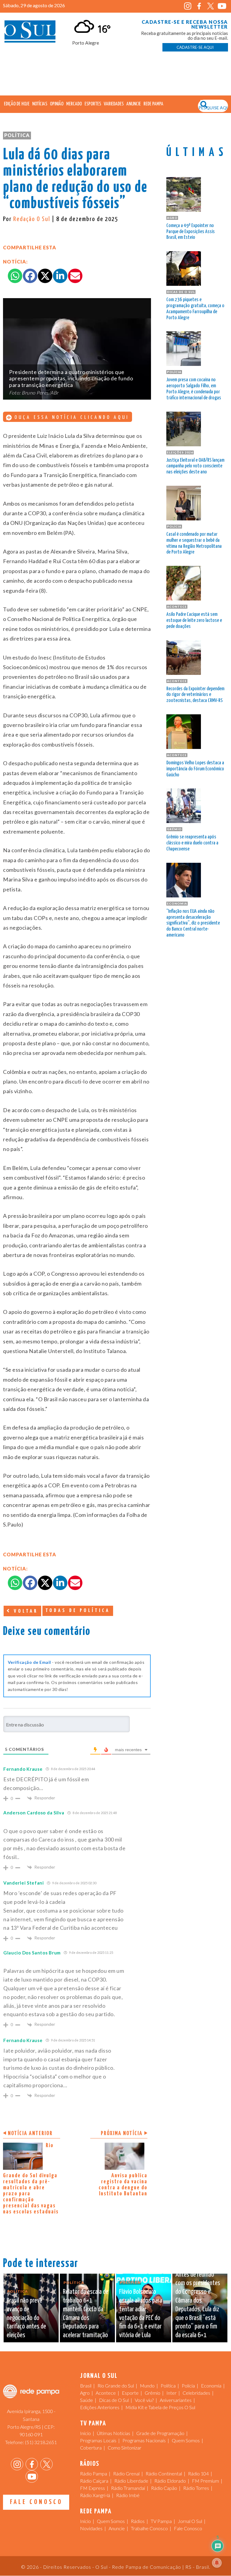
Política (17, 135)
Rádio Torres (196, 2488)
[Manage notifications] (217, 2563)
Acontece (106, 2393)
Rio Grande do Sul (116, 2386)
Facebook (199, 6)
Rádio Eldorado (170, 2481)
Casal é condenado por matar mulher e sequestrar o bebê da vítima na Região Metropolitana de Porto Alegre (194, 543)
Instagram (188, 6)
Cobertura (91, 2448)
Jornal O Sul (30, 33)
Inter (171, 2393)
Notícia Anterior (30, 2133)
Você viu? (144, 2400)
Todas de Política (78, 1611)
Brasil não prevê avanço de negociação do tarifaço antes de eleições (26, 2318)
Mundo (147, 2386)
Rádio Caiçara (94, 2481)
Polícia (188, 2386)
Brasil (86, 2386)
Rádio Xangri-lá (95, 2495)
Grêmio (152, 2393)
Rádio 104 (198, 2473)
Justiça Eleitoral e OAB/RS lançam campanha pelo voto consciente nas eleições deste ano (195, 466)
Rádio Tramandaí (128, 2488)
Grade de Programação (160, 2433)
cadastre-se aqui (195, 47)
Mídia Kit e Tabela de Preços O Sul (160, 2407)
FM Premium (205, 2481)
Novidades (91, 2528)
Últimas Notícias (114, 2433)
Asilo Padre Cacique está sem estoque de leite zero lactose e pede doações (194, 621)
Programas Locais (98, 2440)
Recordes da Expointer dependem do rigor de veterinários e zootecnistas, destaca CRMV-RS (195, 695)
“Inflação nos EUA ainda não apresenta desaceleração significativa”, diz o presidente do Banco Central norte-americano (193, 923)
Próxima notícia (122, 2133)
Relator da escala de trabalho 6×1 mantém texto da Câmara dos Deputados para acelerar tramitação (86, 2314)
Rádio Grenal (126, 2473)
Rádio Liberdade (131, 2481)
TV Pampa (161, 2521)
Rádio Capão (164, 2488)
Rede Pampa (153, 104)
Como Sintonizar (125, 2448)
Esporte (130, 2393)
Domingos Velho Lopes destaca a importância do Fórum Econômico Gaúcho (195, 769)
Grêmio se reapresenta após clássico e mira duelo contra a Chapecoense (192, 843)
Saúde (86, 2400)
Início (85, 2433)
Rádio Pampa (94, 2473)
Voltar (25, 1611)
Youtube (222, 6)
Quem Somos (186, 2440)
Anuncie (134, 104)
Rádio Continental (164, 2473)
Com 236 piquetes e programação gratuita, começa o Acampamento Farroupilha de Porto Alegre (195, 309)
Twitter (211, 6)
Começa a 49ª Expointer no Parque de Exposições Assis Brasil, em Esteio (191, 232)
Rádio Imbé (128, 2495)
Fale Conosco (36, 2502)
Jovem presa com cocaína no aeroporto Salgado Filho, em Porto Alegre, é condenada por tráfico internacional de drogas (194, 389)
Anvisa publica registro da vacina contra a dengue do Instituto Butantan (123, 2185)
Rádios (138, 2521)
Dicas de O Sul (114, 2400)
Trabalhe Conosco (149, 2528)
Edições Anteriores (100, 2407)
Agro (85, 2393)
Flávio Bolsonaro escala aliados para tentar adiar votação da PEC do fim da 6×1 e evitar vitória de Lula (141, 2314)
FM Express (92, 2488)
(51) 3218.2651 (41, 2442)
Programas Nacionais (144, 2440)
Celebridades (196, 2393)
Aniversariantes (176, 2400)
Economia (211, 2386)
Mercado (74, 104)
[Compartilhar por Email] (75, 276)
